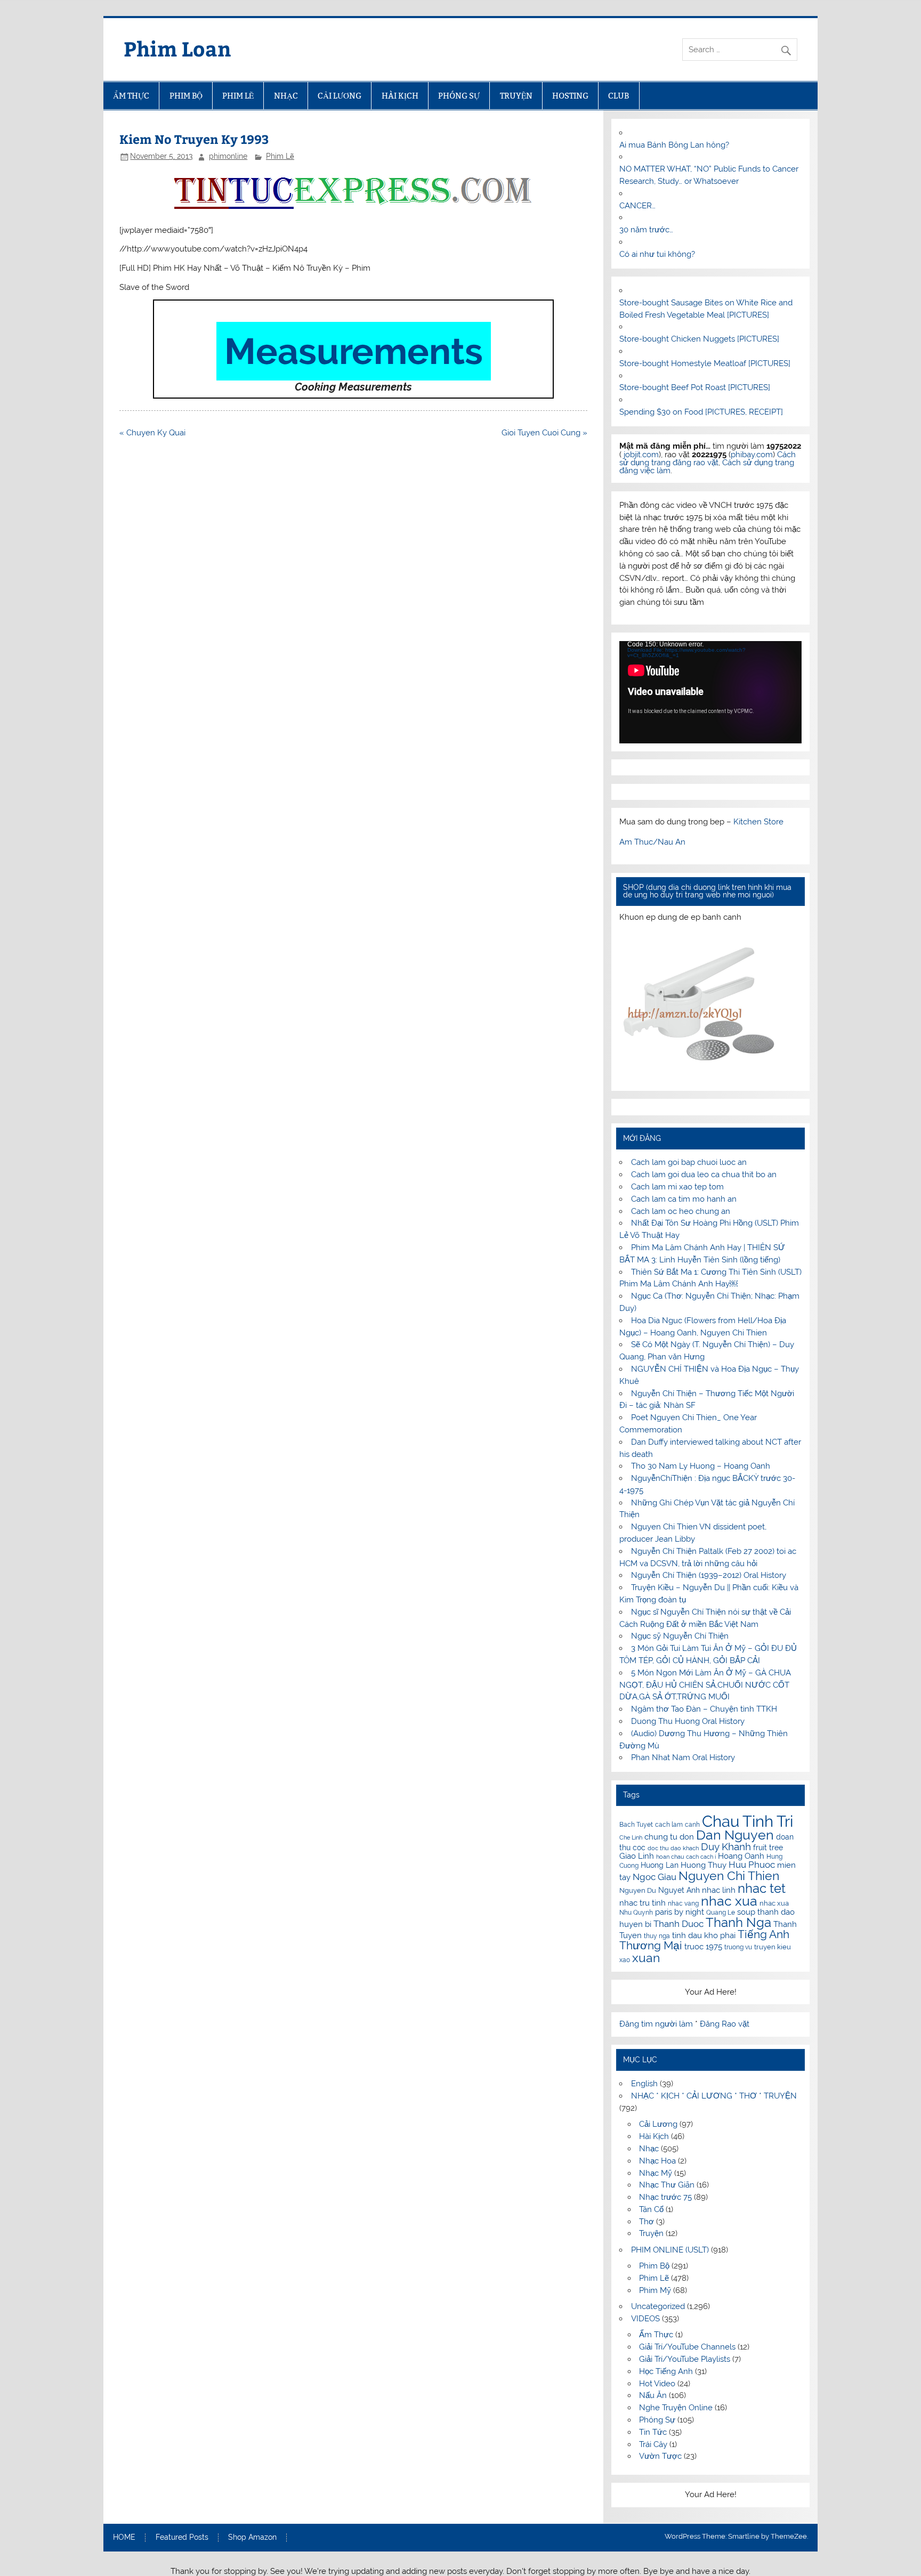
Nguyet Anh (679, 1890)
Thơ (647, 2222)
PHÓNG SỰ (459, 96)
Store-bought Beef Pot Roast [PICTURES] (695, 387)
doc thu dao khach (673, 1848)
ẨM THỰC (131, 96)
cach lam (669, 1825)
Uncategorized (658, 2306)
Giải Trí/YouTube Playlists (685, 2359)
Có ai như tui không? (657, 254)
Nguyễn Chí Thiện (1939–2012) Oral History (709, 1575)
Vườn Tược (660, 2456)
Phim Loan (177, 48)
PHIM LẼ (238, 96)
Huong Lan (660, 1865)
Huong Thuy (704, 1865)
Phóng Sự (657, 2420)
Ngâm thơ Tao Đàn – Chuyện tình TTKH (704, 1709)
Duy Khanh (726, 1847)
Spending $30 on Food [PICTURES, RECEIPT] (701, 412)
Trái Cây (653, 2444)
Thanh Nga (738, 1922)
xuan (646, 1958)
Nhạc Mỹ (656, 2173)
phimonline (228, 156)
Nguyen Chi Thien (729, 1876)
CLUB (619, 96)
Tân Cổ (651, 2209)
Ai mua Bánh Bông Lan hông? (674, 145)
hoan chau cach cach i (686, 1857)
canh (692, 1825)
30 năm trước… (646, 230)
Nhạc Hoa (657, 2161)
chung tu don (669, 1837)
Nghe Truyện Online (676, 2408)
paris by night (680, 1912)
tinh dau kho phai (704, 1935)
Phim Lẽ (280, 156)
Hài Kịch (654, 2136)
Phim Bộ (654, 2266)
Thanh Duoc (678, 1924)
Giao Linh (637, 1856)
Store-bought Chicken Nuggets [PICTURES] (699, 339)
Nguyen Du (638, 1890)
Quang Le (721, 1913)
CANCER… (637, 206)
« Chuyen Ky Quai (152, 433)
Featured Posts (182, 2538)
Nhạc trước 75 (665, 2197)
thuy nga (657, 1936)
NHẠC (286, 96)
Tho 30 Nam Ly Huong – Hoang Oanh (701, 1466)
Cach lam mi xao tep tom (677, 1187)
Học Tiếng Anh (666, 2371)
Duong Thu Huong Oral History (688, 1721)
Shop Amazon (252, 2538)
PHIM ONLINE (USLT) (670, 2250)
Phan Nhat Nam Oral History (683, 1757)
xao (625, 1960)
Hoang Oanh (741, 1856)
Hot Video (657, 2384)
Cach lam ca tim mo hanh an (684, 1199)
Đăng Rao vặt (725, 2024)
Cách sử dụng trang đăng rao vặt (708, 459)
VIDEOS (645, 2319)
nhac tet (762, 1888)
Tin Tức (653, 2432)
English (644, 2084)
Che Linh (631, 1837)
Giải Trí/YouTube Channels (687, 2347)
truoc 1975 (703, 1947)
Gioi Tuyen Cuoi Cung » (544, 433)
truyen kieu (773, 1947)
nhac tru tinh (643, 1903)
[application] (710, 692)
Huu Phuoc (752, 1865)
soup (746, 1912)
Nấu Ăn (653, 2395)
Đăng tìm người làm (657, 2024)
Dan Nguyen (735, 1835)
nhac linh (719, 1890)
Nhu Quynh (636, 1913)
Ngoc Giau (655, 1877)
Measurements (354, 351)
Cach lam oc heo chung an (681, 1211)
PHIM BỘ (186, 96)
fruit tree (768, 1848)
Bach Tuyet (636, 1825)
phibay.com (752, 455)
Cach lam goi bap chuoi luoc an (689, 1162)
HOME (124, 2538)
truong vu (738, 1947)
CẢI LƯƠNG (340, 96)
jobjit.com (641, 455)
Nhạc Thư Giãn (667, 2185)
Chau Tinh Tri (748, 1821)
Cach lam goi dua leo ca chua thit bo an (704, 1174)
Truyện (651, 2233)
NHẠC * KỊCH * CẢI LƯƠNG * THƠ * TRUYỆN (714, 2096)
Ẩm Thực (656, 2335)
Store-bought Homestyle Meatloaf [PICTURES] (705, 363)
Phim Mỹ (655, 2290)
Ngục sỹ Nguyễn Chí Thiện (680, 1636)
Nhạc (649, 2149)
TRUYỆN (516, 96)
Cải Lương (658, 2124)
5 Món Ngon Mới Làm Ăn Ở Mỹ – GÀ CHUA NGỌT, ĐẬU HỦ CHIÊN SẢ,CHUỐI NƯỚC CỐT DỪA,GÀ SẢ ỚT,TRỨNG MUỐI (705, 1685)
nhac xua (729, 1901)
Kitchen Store (758, 822)
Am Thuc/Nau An (652, 842)
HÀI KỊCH (400, 96)
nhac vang (683, 1903)
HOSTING (570, 96)
